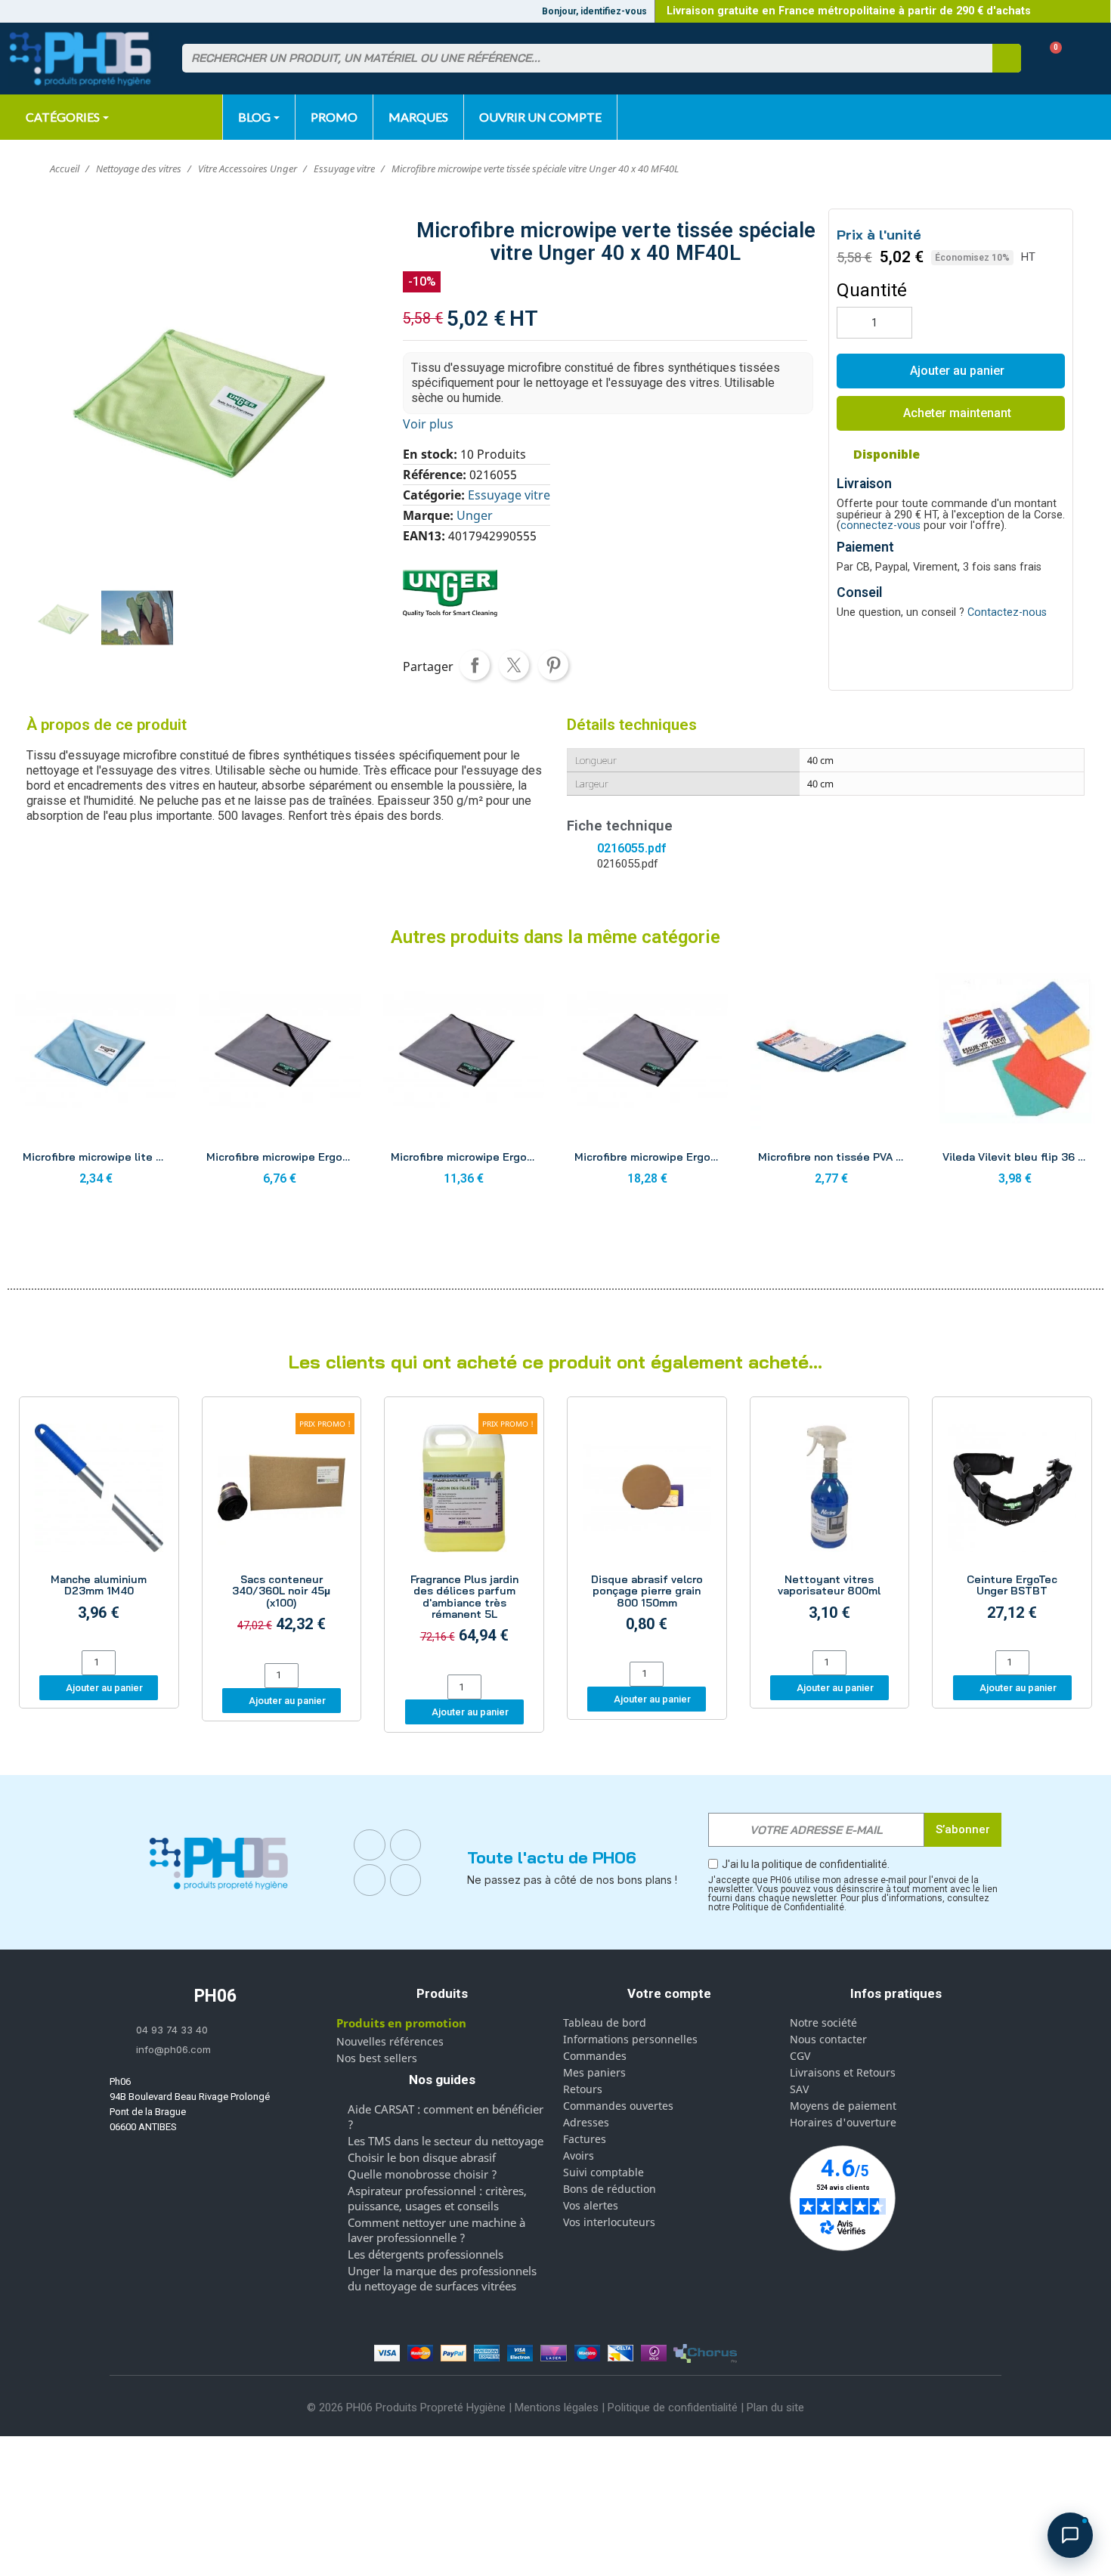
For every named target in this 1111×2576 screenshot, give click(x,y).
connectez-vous (880, 526)
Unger (475, 515)
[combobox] (578, 58)
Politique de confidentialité (673, 2407)
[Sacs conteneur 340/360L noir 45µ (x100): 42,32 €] (282, 1532)
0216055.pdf (631, 848)
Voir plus (428, 424)
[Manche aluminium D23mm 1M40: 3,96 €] (99, 1526)
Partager (475, 665)
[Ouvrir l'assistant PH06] (1070, 2535)
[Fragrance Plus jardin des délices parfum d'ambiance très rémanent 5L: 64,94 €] (464, 1538)
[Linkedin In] (370, 1880)
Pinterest (553, 665)
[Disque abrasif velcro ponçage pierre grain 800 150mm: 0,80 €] (647, 1531)
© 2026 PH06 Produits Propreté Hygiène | (411, 2407)
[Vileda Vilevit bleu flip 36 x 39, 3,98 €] (1015, 1081)
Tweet (514, 665)
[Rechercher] (1007, 58)
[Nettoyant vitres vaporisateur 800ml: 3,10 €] (830, 1526)
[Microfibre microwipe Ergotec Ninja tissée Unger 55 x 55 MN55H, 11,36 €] (464, 1081)
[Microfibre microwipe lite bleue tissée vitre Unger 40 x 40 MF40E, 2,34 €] (96, 1081)
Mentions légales (557, 2407)
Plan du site (775, 2407)
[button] (1050, 59)
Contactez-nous (1007, 612)
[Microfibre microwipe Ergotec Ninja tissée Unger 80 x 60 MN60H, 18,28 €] (647, 1081)
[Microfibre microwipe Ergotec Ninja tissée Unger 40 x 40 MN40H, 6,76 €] (279, 1081)
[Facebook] (370, 1845)
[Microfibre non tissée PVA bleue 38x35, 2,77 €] (831, 1081)
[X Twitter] (406, 1880)
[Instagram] (406, 1845)
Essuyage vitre (509, 495)
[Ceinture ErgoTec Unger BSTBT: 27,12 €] (1012, 1526)
